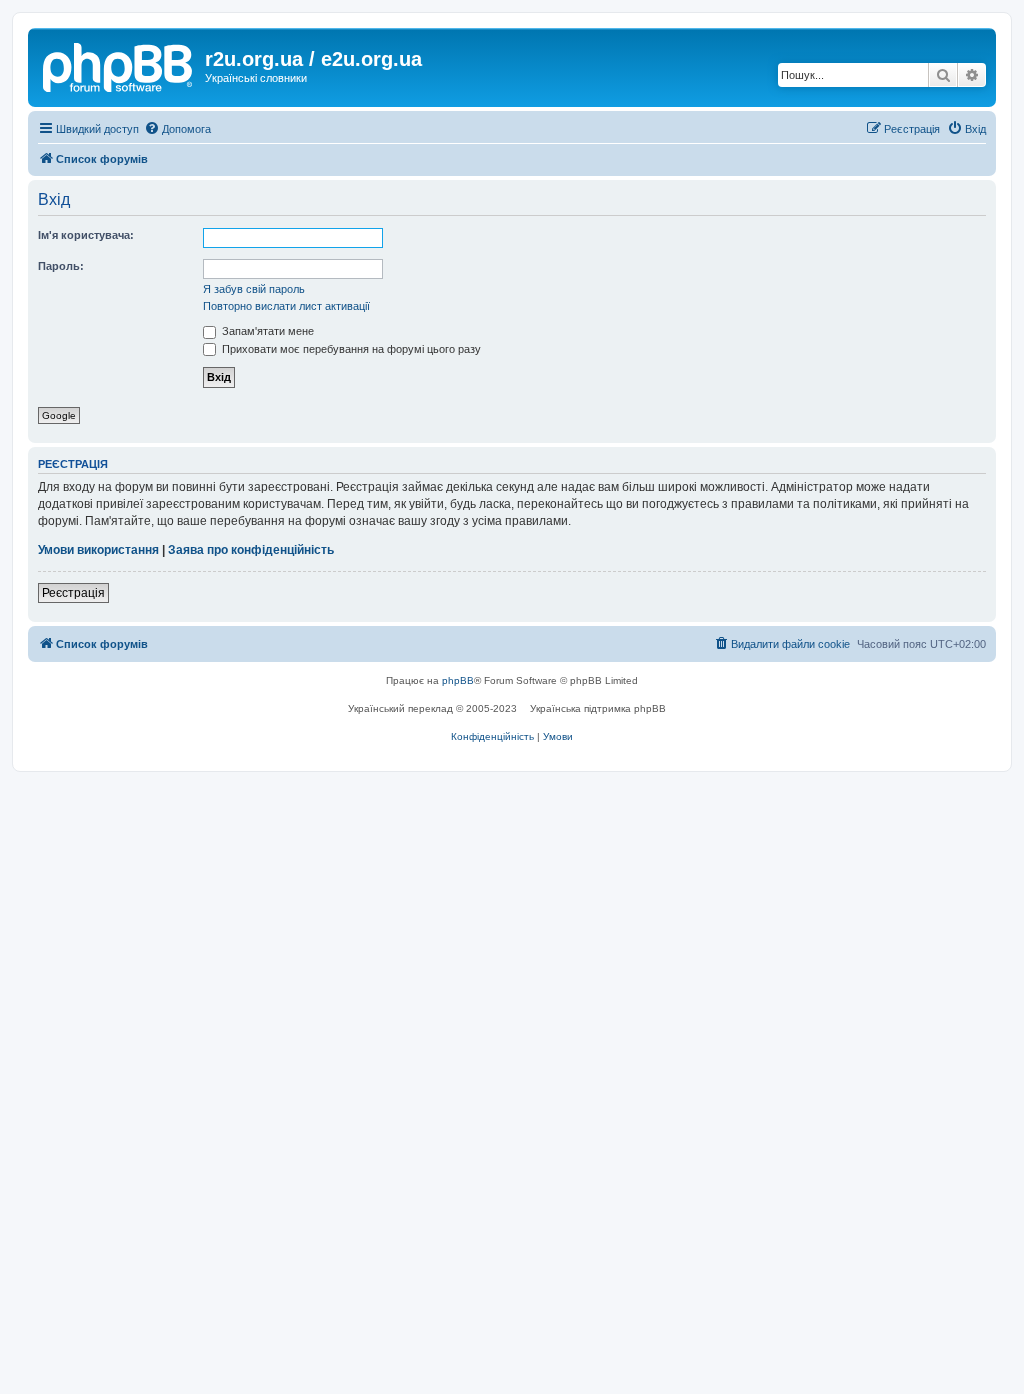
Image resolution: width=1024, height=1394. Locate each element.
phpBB (458, 680)
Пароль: (61, 266)
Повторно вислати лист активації (286, 306)
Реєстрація (73, 593)
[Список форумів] (119, 65)
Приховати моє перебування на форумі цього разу (350, 349)
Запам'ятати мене (266, 331)
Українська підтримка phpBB (598, 708)
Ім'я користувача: (86, 235)
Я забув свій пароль (254, 289)
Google (59, 415)
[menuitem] (177, 129)
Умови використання (98, 550)
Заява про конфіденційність (251, 550)
